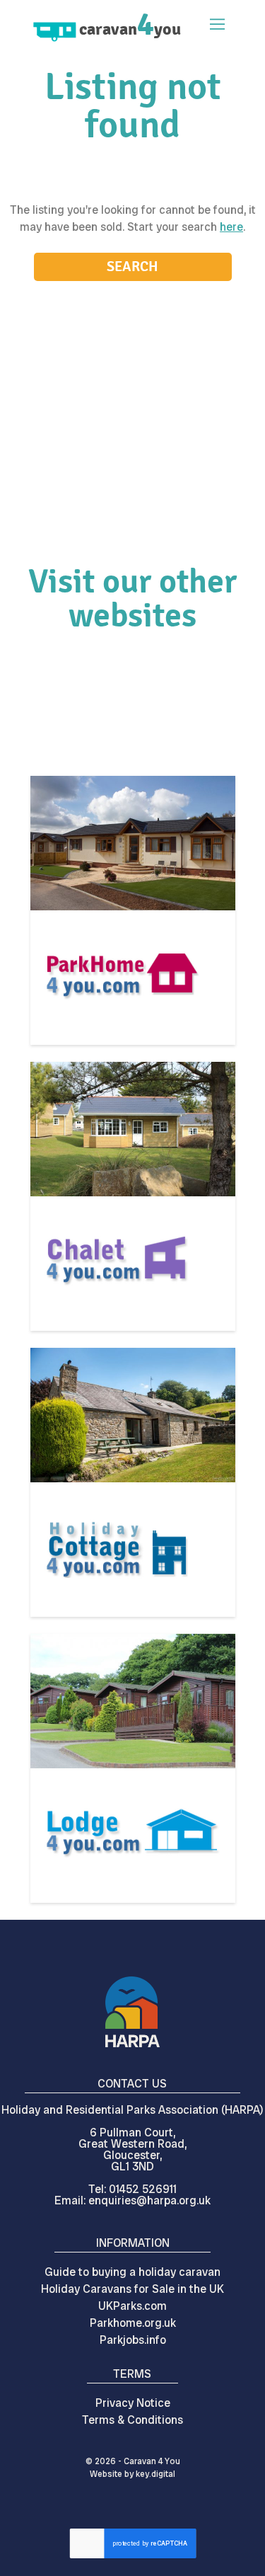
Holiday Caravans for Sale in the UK (132, 2289)
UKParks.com (132, 2306)
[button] (215, 26)
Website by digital (132, 2474)
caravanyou (130, 29)
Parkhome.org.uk (133, 2323)
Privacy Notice (133, 2403)
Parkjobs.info (133, 2340)
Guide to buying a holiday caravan (132, 2272)
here (231, 227)
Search (132, 267)
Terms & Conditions (132, 2420)
